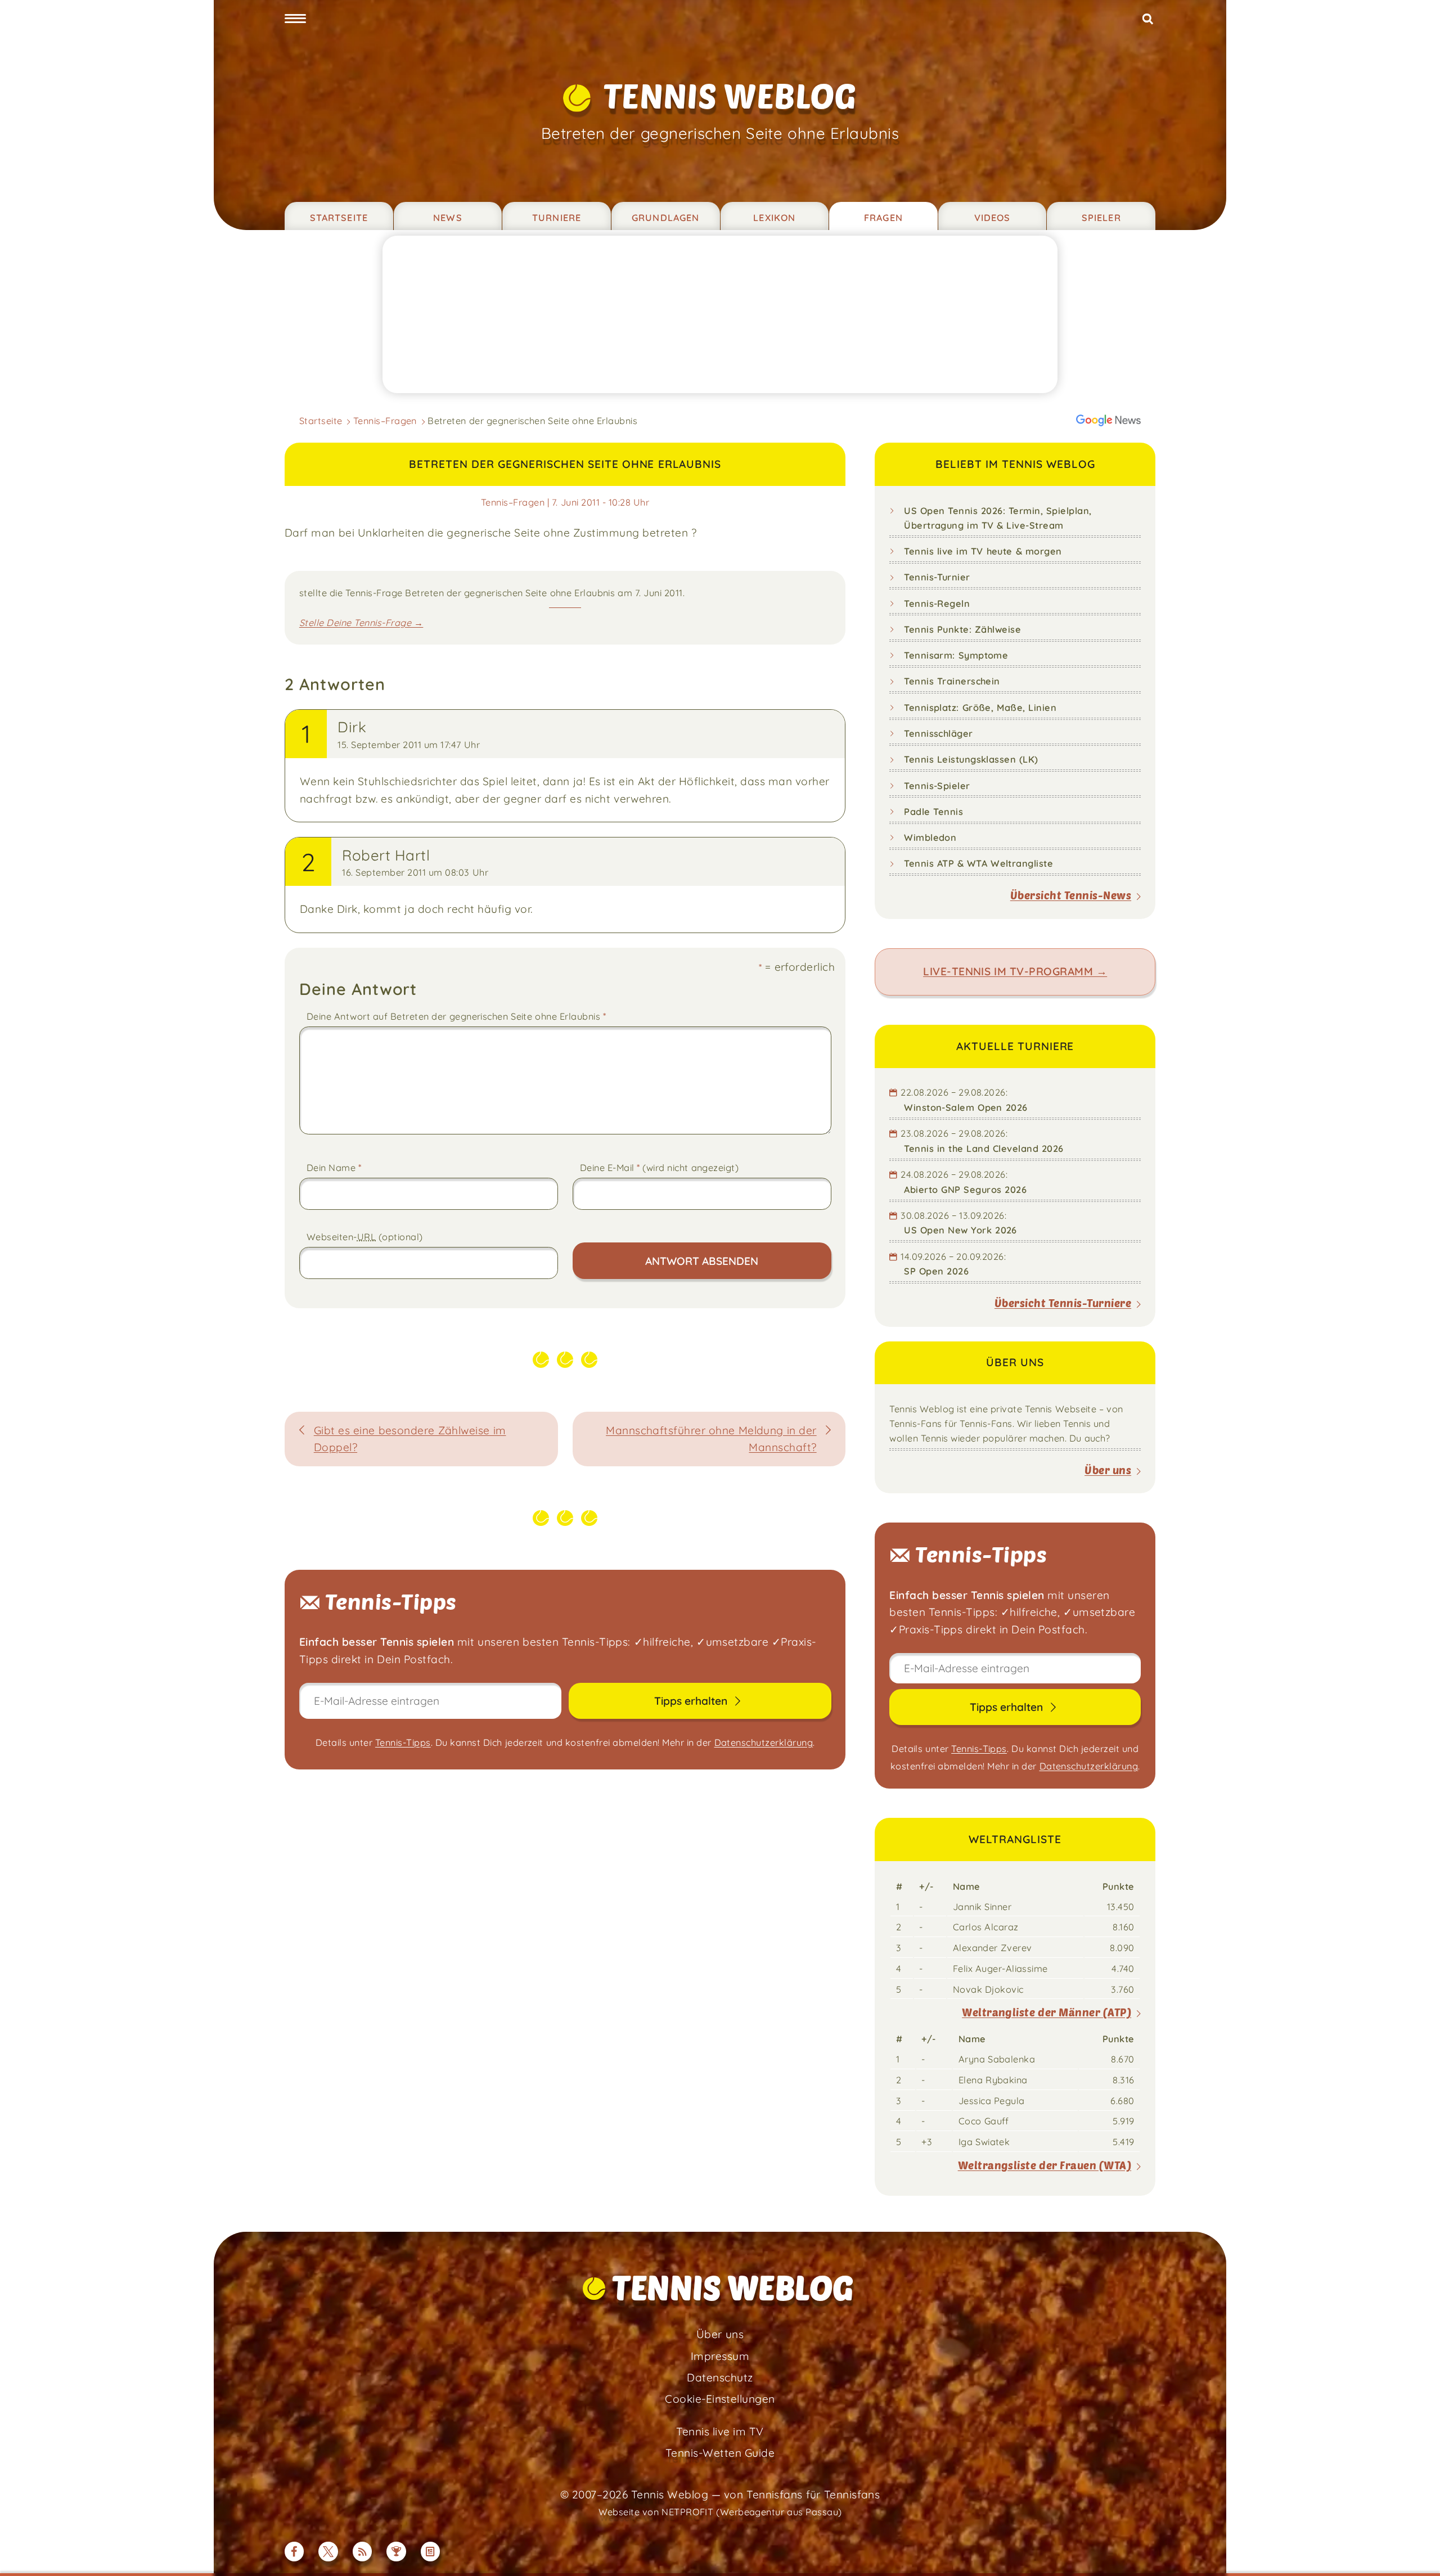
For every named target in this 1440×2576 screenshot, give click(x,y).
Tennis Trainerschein (952, 681)
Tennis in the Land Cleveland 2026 (984, 1149)
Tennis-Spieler (937, 786)
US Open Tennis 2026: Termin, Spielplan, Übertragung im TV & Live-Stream (998, 518)
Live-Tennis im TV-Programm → (1015, 971)
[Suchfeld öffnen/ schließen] (1148, 19)
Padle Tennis (933, 812)
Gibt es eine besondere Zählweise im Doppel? (410, 1439)
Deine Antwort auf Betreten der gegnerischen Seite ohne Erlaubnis (456, 1016)
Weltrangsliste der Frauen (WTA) (1045, 2165)
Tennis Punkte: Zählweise (962, 629)
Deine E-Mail (660, 1167)
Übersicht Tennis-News (1071, 895)
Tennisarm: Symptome (956, 655)
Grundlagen (665, 218)
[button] (295, 19)
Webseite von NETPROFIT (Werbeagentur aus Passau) (720, 2512)
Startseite (339, 218)
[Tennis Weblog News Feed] (363, 2552)
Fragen (883, 218)
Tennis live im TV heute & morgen (983, 551)
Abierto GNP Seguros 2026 (965, 1190)
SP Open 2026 (936, 1271)
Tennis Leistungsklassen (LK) (971, 759)
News (448, 218)
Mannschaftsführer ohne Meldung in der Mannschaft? (711, 1439)
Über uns (1108, 1470)
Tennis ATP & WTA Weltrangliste (978, 863)
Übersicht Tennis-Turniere (1063, 1303)
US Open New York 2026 (960, 1230)
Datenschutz (720, 2377)
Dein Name (334, 1167)
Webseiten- (365, 1237)
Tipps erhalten (692, 1701)
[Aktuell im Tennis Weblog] (431, 2552)
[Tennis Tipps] (396, 2552)
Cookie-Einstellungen (720, 2399)
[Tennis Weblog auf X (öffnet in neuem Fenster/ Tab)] (328, 2552)
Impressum (720, 2356)
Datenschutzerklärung (764, 1742)
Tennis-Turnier (937, 577)
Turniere (557, 218)
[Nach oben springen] (1416, 2552)
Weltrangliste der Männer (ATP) (1047, 2012)
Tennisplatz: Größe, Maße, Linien (980, 708)
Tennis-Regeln (937, 604)
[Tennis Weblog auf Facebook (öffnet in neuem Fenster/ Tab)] (294, 2552)
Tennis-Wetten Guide (720, 2453)
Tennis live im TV (720, 2431)
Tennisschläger (939, 733)
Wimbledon (930, 837)
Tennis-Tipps (403, 1742)
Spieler (1101, 218)
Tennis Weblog (730, 95)
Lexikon (774, 218)
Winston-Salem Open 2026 (966, 1107)
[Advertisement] (720, 314)
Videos (993, 218)
